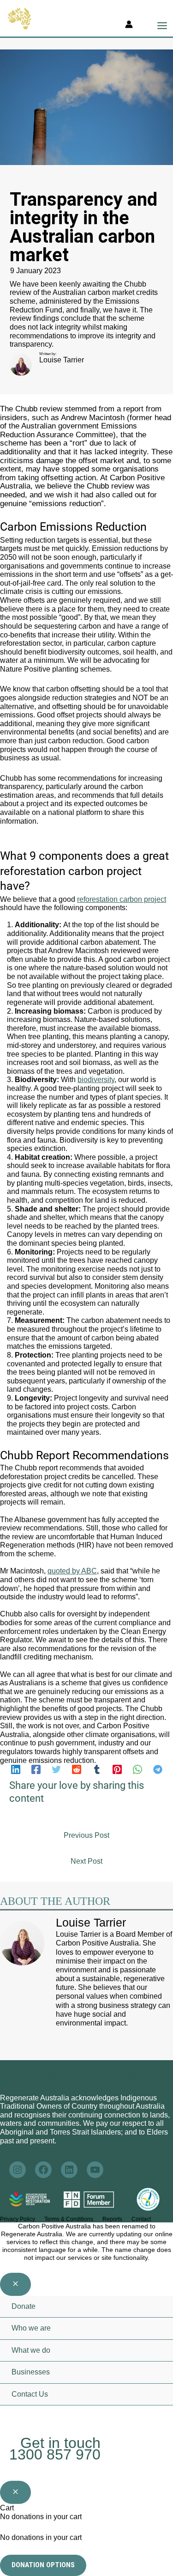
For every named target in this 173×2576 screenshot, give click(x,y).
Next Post (86, 1861)
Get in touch (60, 2443)
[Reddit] (77, 1769)
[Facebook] (36, 1769)
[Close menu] (15, 2284)
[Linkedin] (16, 1769)
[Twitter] (56, 1769)
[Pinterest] (117, 1769)
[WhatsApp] (137, 1769)
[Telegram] (158, 1769)
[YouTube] (89, 2417)
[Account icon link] (129, 26)
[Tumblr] (97, 1769)
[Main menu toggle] (162, 26)
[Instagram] (23, 2417)
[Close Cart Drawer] (15, 2492)
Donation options (43, 2565)
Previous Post (86, 1835)
